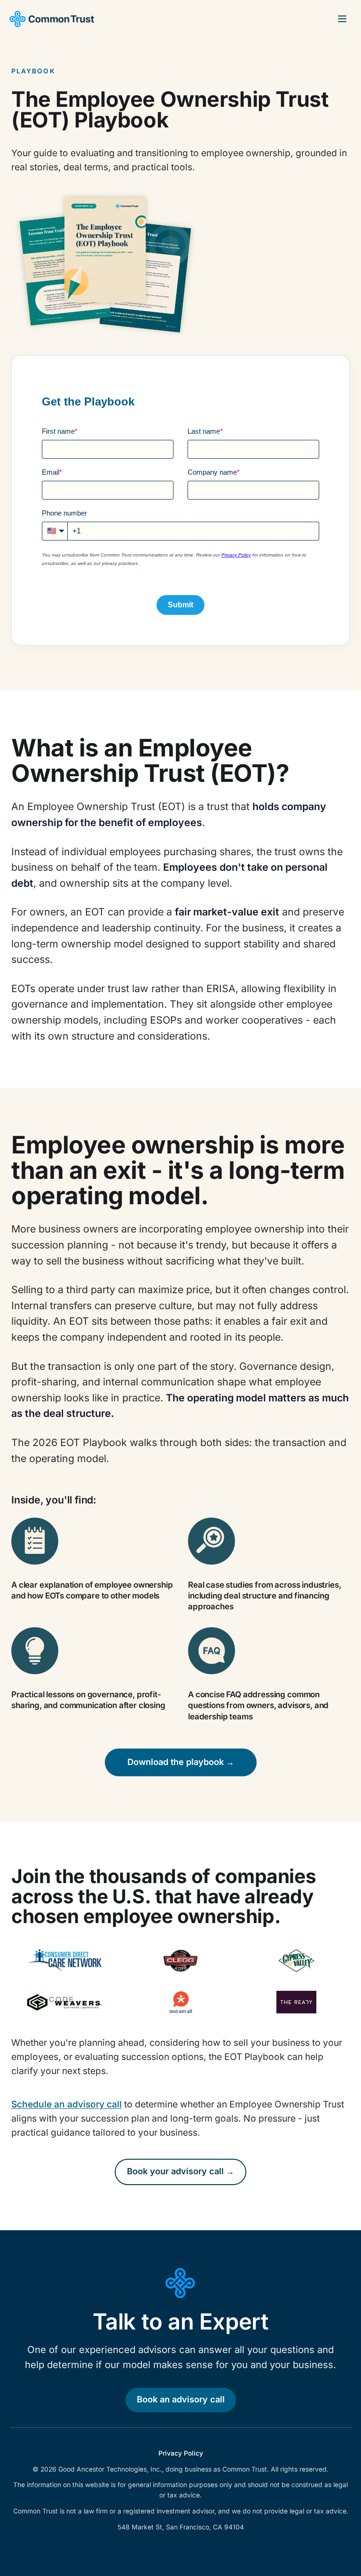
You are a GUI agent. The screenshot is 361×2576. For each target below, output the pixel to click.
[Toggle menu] (342, 19)
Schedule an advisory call (67, 2104)
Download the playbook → (181, 1762)
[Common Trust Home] (52, 19)
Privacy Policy (181, 2453)
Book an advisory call (181, 2400)
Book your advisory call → (180, 2171)
